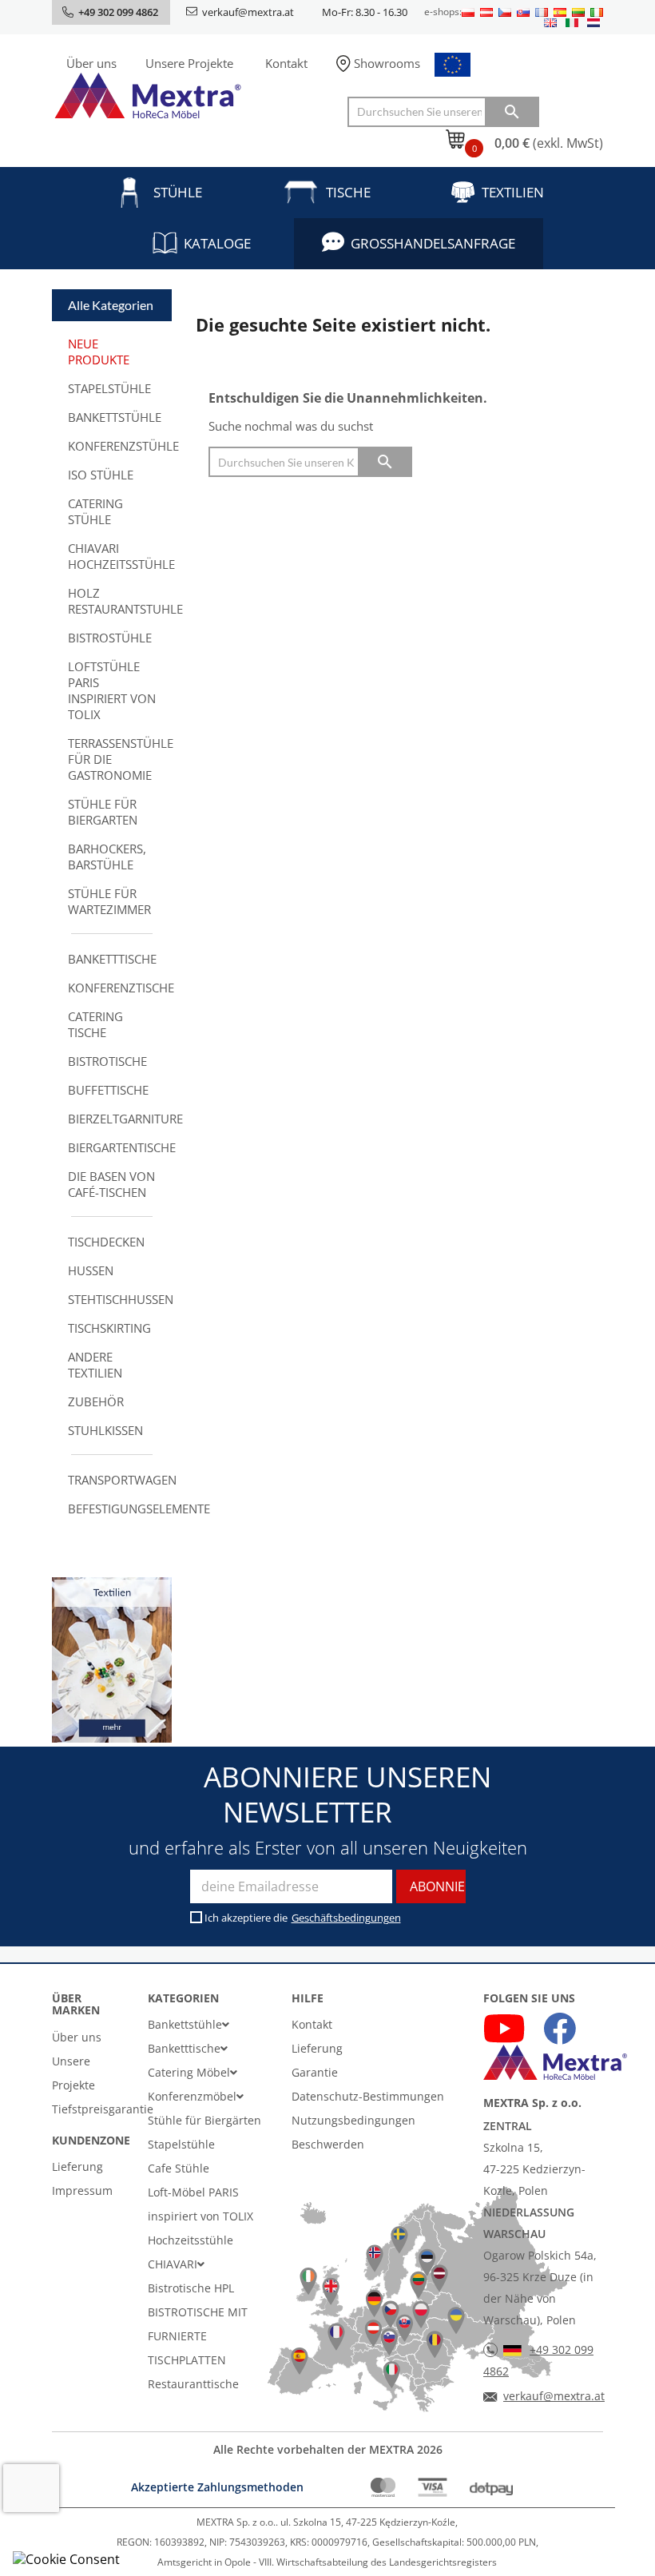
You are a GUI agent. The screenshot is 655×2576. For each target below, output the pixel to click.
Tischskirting (109, 1328)
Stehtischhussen (120, 1299)
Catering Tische (95, 1024)
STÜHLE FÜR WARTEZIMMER (109, 901)
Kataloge (217, 243)
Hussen (91, 1270)
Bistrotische (107, 1061)
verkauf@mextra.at (248, 12)
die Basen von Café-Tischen (111, 1184)
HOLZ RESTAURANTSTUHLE (120, 601)
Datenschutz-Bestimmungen (368, 2096)
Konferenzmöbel (192, 2096)
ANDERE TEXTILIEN (95, 1365)
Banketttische (112, 959)
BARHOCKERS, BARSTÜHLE (107, 857)
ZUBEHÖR (96, 1401)
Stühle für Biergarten (103, 812)
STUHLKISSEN (105, 1430)
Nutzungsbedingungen (353, 2120)
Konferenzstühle (120, 446)
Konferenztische (120, 988)
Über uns (91, 63)
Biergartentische (120, 1147)
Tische (348, 192)
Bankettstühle (115, 417)
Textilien (513, 192)
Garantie (315, 2072)
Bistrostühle (110, 638)
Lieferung (77, 2167)
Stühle (178, 192)
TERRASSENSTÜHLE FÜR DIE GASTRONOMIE (120, 759)
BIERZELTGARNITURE (120, 1119)
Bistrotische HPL (191, 2288)
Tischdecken (106, 1242)
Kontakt (286, 63)
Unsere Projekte (189, 63)
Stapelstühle (109, 388)
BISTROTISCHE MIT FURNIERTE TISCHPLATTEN (198, 2336)
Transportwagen (120, 1480)
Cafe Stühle (179, 2168)
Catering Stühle (95, 511)
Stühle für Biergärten (204, 2120)
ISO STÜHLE (101, 475)
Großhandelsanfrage (433, 243)
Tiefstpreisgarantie (103, 2109)
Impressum (82, 2190)
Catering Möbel (189, 2072)
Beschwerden (328, 2144)
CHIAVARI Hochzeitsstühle (120, 556)
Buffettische (108, 1090)
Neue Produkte (99, 352)
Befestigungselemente (120, 1509)
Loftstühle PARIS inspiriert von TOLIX (112, 690)
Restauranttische (193, 2384)
